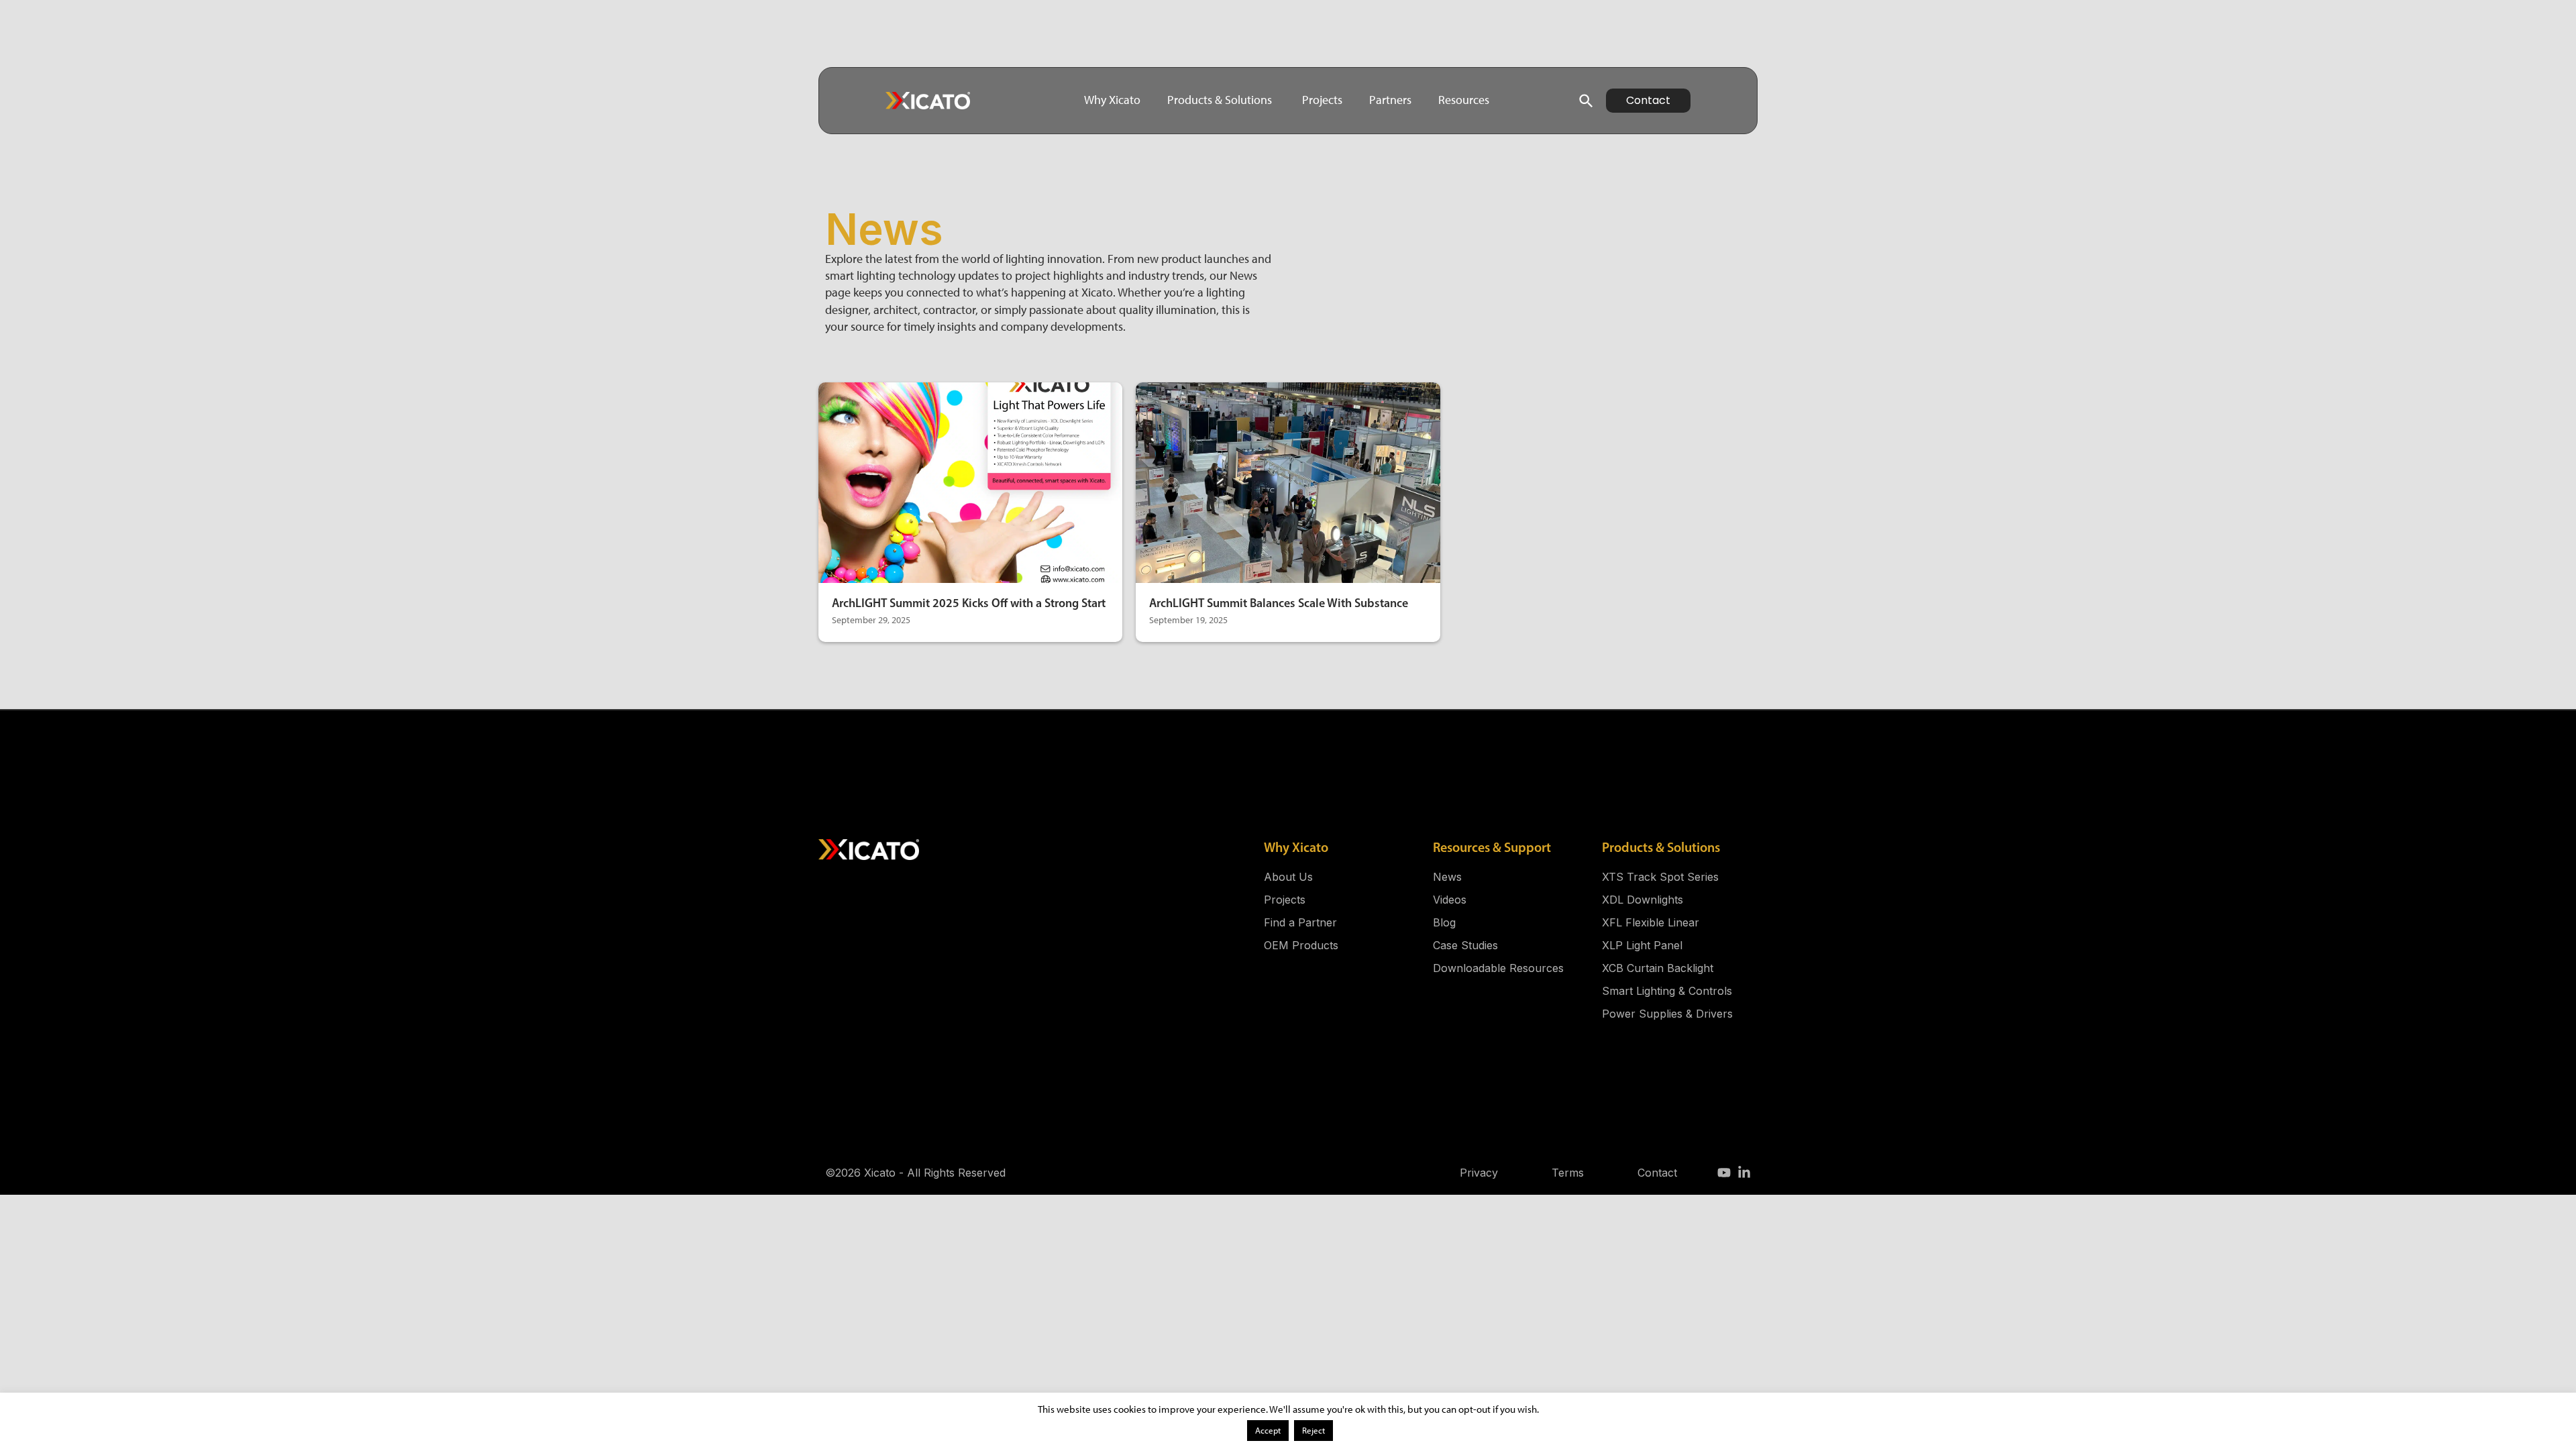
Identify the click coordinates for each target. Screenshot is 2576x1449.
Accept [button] (1268, 1431)
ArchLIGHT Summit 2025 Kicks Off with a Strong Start (969, 603)
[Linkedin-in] (1744, 1173)
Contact (1657, 1173)
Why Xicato (1296, 847)
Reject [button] (1313, 1431)
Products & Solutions (1661, 847)
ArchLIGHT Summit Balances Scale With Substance (1279, 603)
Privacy (1479, 1173)
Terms (1568, 1173)
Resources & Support (1492, 847)
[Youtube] (1724, 1173)
